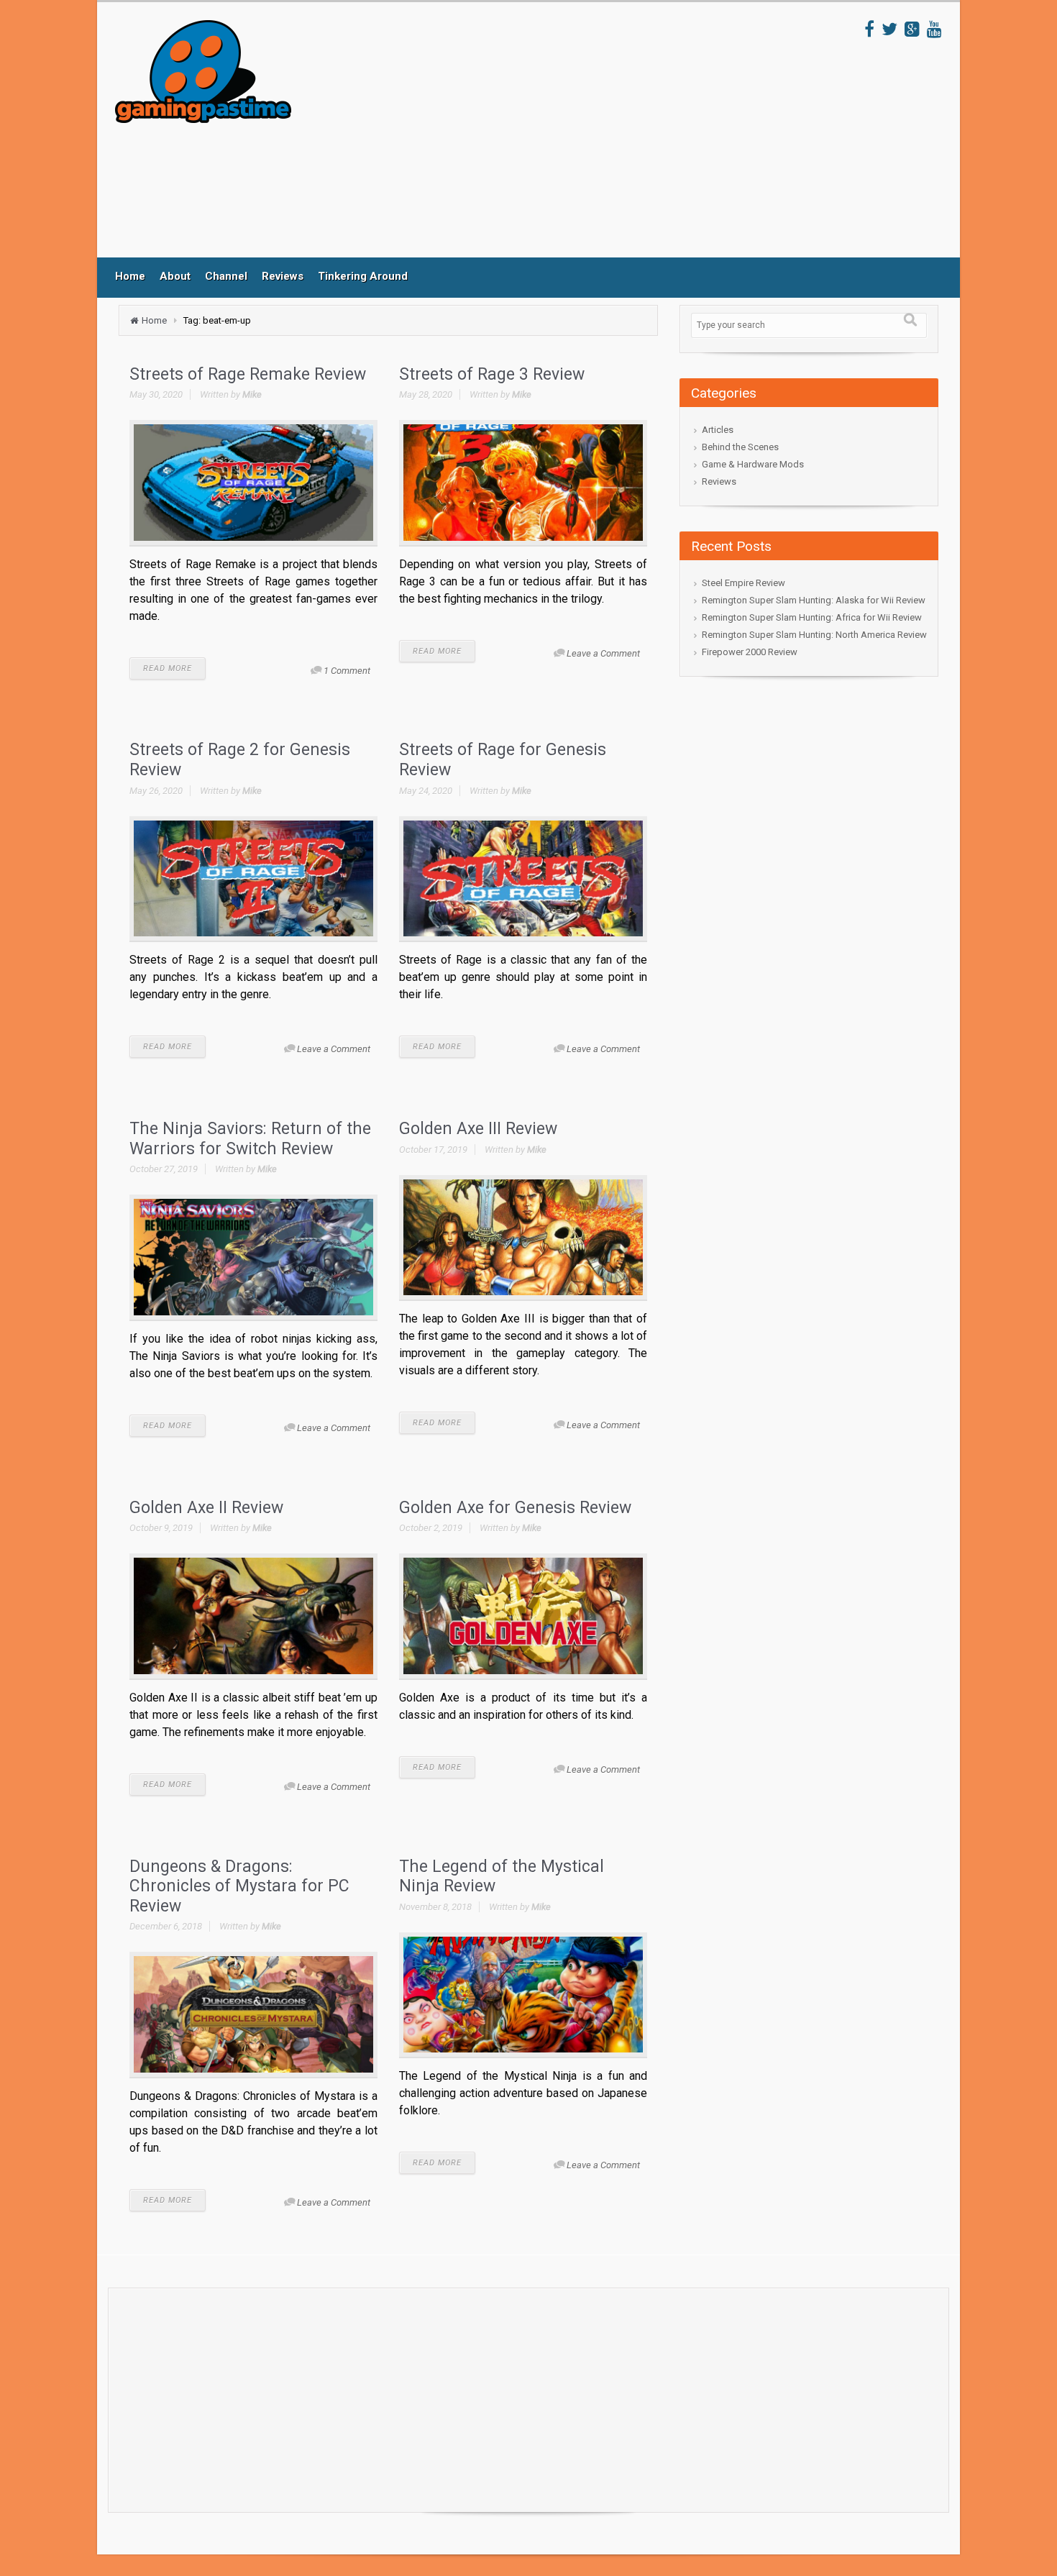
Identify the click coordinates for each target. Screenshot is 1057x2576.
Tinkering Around (363, 276)
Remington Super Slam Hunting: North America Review (814, 635)
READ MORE (168, 668)
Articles (718, 430)
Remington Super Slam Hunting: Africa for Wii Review (812, 617)
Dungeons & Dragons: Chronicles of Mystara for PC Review (239, 1886)
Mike (252, 394)
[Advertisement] (578, 139)
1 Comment (347, 671)
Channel (226, 276)
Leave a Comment (603, 653)
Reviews (283, 276)
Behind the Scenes (740, 447)
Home (130, 276)
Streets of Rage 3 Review (492, 374)
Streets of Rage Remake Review (248, 374)
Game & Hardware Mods (753, 464)
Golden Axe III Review (478, 1129)
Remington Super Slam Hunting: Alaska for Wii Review (814, 600)
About (175, 276)
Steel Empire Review (743, 583)
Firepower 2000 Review (750, 652)
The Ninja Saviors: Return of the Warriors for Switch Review (250, 1139)
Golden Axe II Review (206, 1508)
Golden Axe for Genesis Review (515, 1508)
